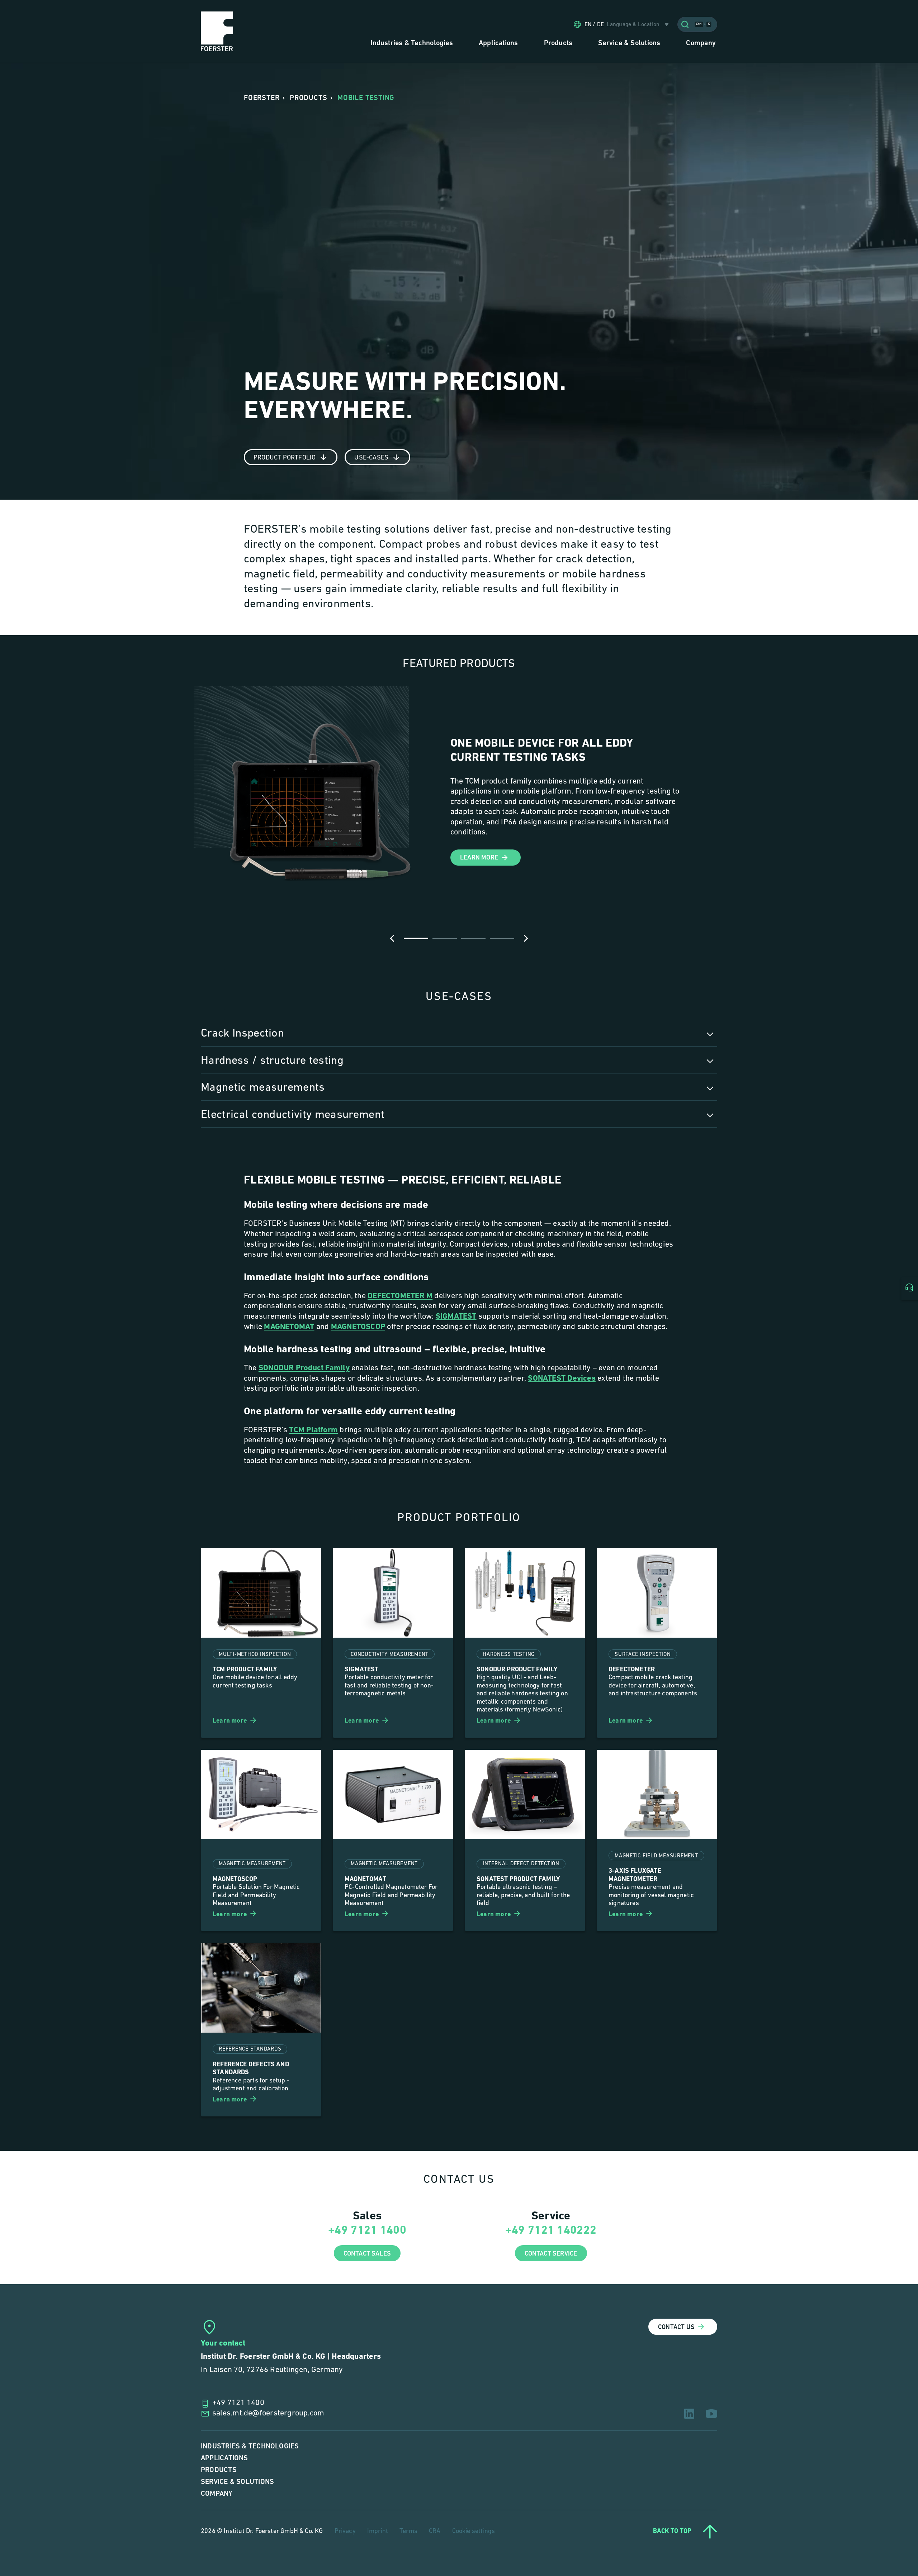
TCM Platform (313, 1430)
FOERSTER (262, 98)
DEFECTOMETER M (400, 1296)
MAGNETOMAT (289, 1327)
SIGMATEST (456, 1317)
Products (219, 2470)
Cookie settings (474, 2532)
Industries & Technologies (250, 2446)
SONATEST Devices (562, 1379)
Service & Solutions (237, 2482)
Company (217, 2494)
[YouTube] (711, 2414)
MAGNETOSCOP (358, 1327)
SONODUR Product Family (304, 1368)
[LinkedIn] (689, 2414)
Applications (224, 2458)
